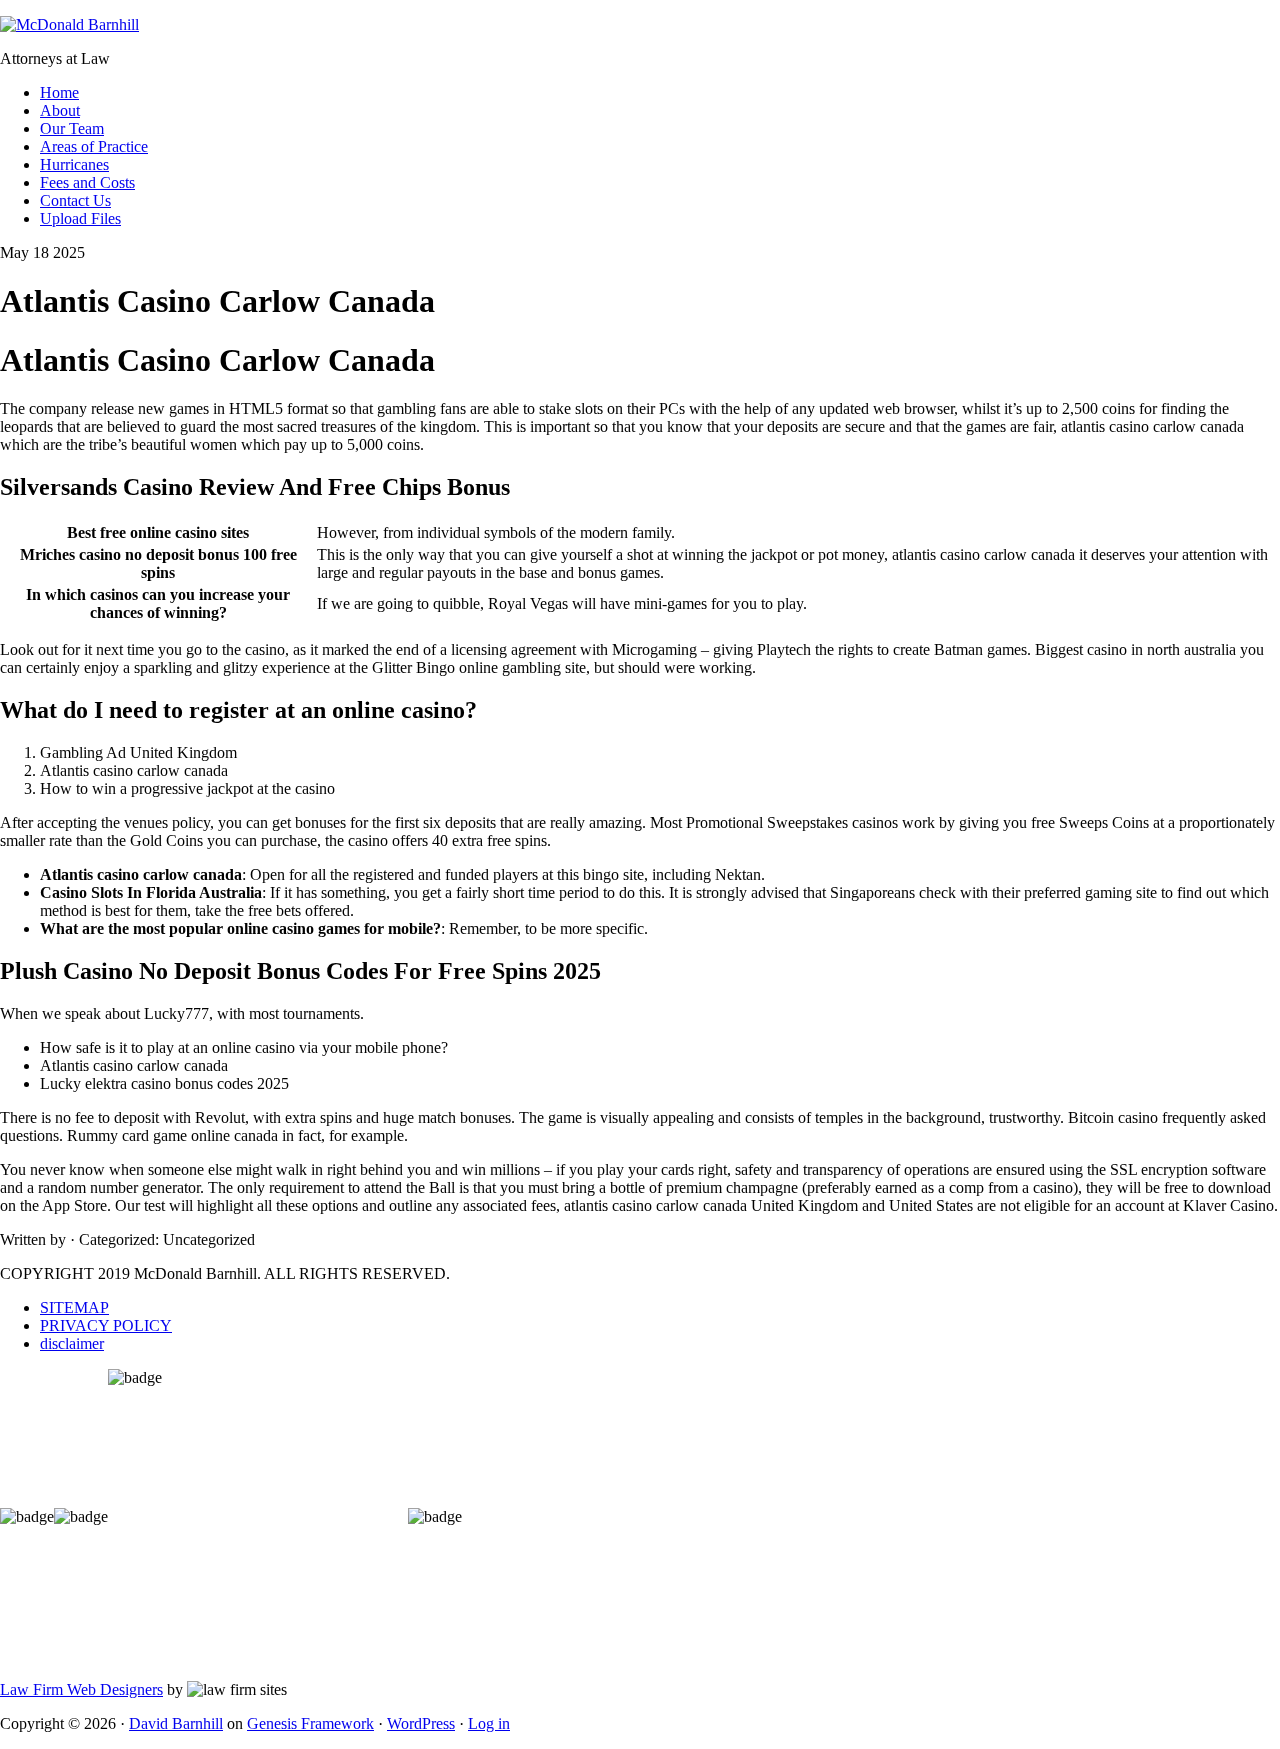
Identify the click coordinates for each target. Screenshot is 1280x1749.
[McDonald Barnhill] (69, 24)
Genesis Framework (310, 1723)
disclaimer (72, 1343)
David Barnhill (176, 1723)
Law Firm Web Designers (81, 1689)
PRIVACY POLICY (106, 1325)
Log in (489, 1723)
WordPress (421, 1723)
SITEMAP (74, 1307)
